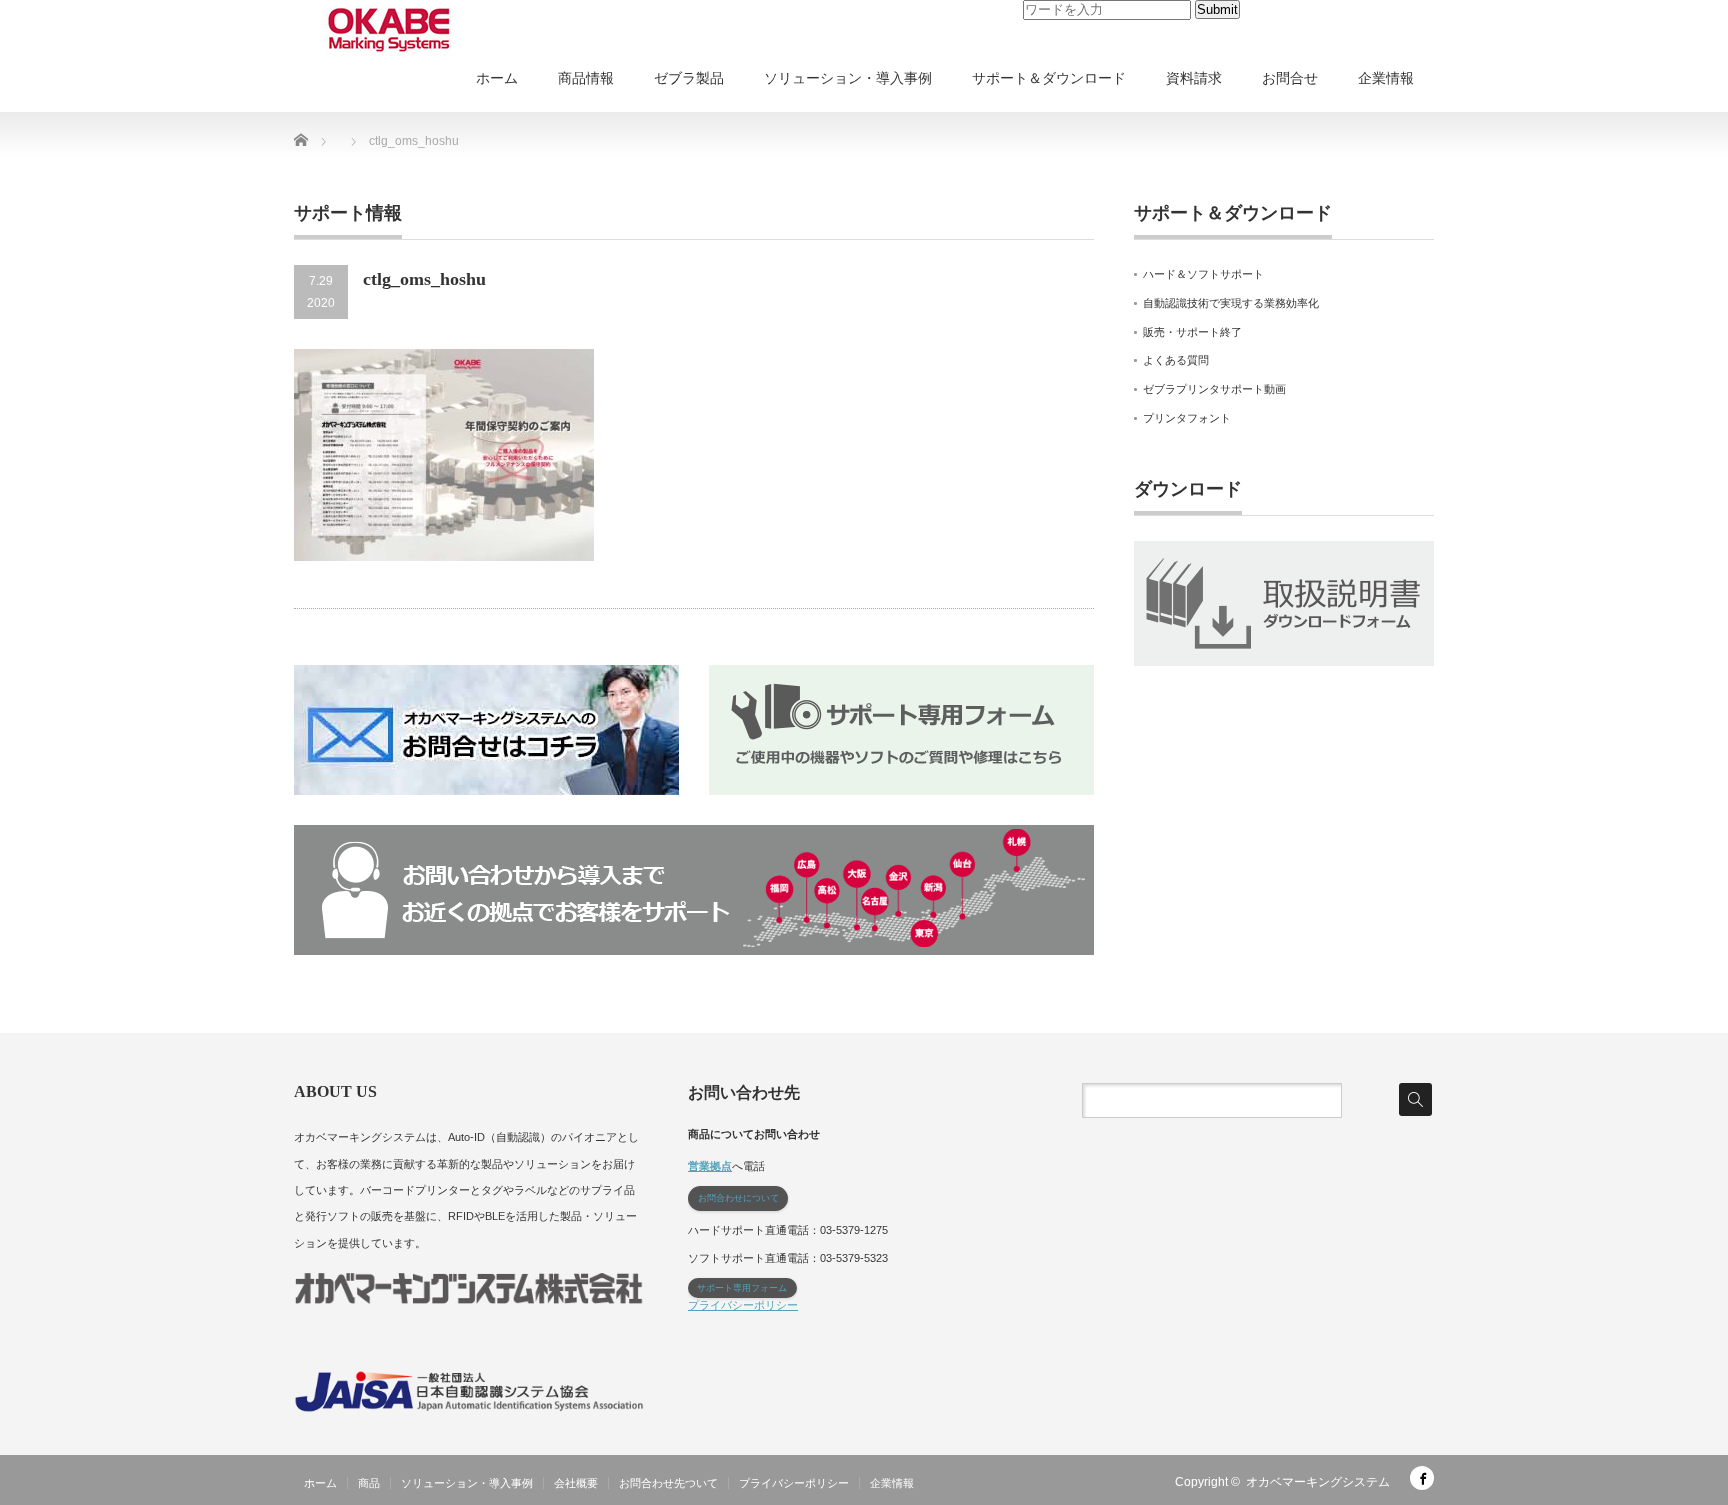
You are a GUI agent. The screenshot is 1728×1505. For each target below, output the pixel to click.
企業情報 (1386, 78)
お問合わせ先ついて (668, 1483)
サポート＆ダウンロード (1049, 78)
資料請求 (1194, 78)
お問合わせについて (738, 1198)
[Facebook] (1422, 1478)
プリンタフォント (1187, 418)
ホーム (497, 78)
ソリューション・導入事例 (848, 78)
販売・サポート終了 (1192, 332)
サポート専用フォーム (742, 1288)
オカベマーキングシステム (1318, 1482)
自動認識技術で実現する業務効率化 (1231, 303)
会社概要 (576, 1483)
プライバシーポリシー (743, 1305)
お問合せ (1290, 78)
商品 (369, 1483)
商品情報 (586, 78)
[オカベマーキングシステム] (389, 30)
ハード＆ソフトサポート (1203, 274)
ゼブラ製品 (689, 78)
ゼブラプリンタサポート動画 (1214, 389)
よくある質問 (1176, 360)
